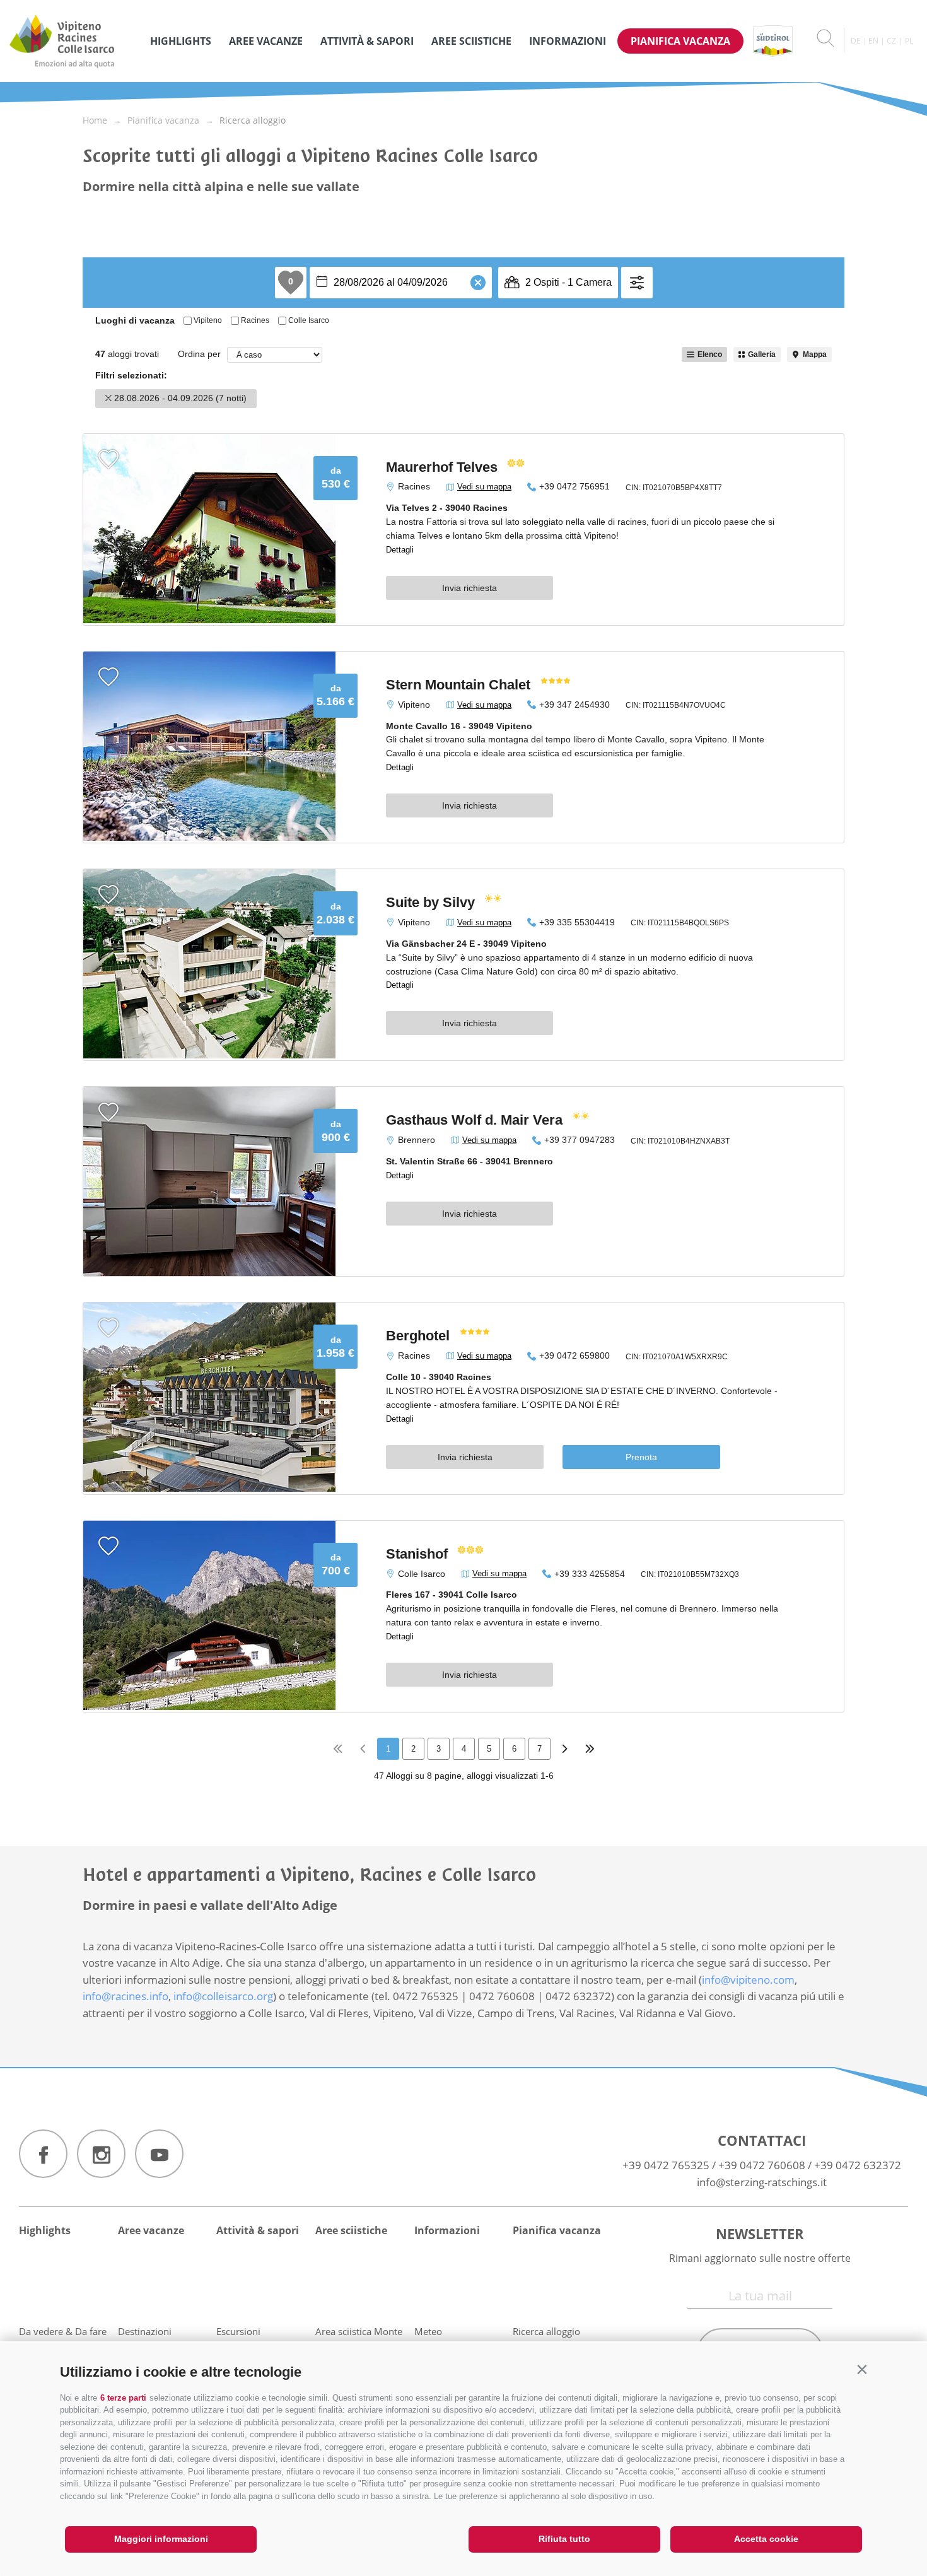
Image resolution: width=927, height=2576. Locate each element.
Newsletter (760, 2234)
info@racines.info (125, 1996)
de (856, 41)
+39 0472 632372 (858, 2165)
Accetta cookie (766, 2539)
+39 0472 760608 (762, 2165)
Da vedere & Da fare (63, 2331)
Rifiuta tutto (564, 2539)
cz (891, 41)
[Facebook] (43, 2154)
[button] (862, 2369)
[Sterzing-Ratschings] (73, 41)
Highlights (181, 41)
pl (909, 41)
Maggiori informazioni (161, 2539)
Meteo (428, 2331)
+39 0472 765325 (666, 2165)
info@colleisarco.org (223, 1996)
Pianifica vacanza (680, 41)
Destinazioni (145, 2331)
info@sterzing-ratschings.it (762, 2182)
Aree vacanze (266, 41)
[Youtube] (159, 2154)
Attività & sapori (367, 41)
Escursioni (238, 2331)
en (873, 41)
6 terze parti (123, 2398)
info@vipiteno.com (748, 1980)
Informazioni (568, 41)
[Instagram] (101, 2154)
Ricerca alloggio (546, 2331)
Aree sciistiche (471, 41)
